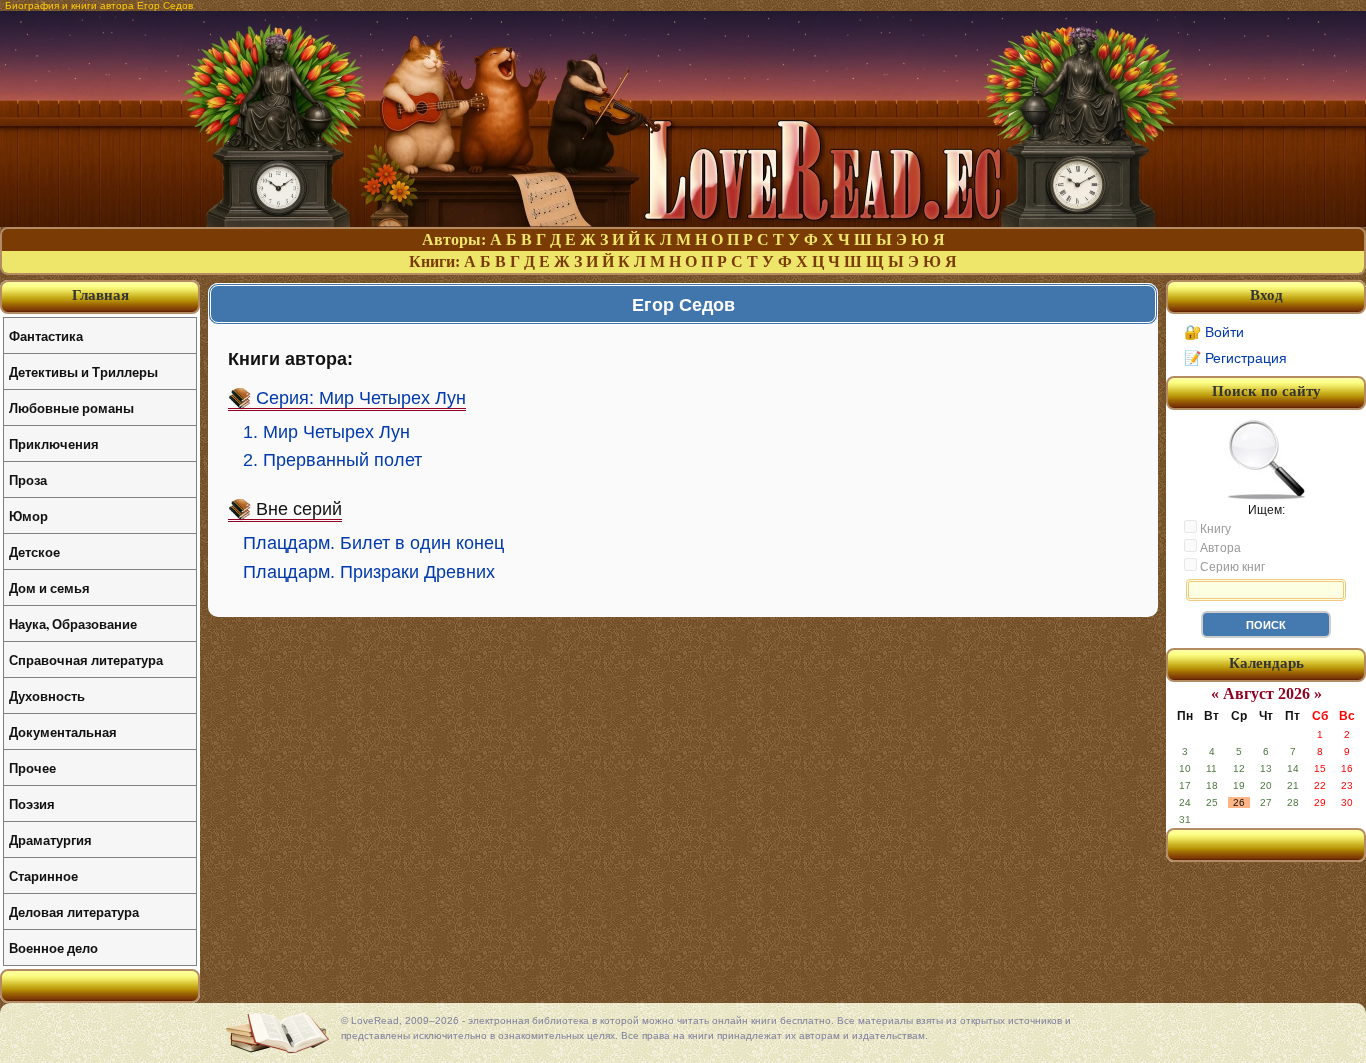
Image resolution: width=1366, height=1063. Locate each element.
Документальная (63, 731)
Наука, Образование (73, 623)
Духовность (47, 695)
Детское (34, 551)
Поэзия (32, 803)
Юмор (28, 515)
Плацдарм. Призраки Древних (369, 572)
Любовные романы (71, 407)
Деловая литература (74, 911)
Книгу (1214, 529)
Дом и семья (49, 587)
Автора (1219, 548)
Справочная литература (86, 659)
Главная (100, 295)
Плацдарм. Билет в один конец (373, 543)
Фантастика (46, 335)
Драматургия (50, 839)
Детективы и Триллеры (83, 371)
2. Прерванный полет (332, 460)
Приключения (54, 443)
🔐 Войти (1214, 332)
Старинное (43, 875)
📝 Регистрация (1235, 358)
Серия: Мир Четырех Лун (361, 398)
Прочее (32, 767)
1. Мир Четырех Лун (326, 432)
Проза (28, 479)
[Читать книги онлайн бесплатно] (683, 221)
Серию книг (1231, 567)
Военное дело (53, 947)
